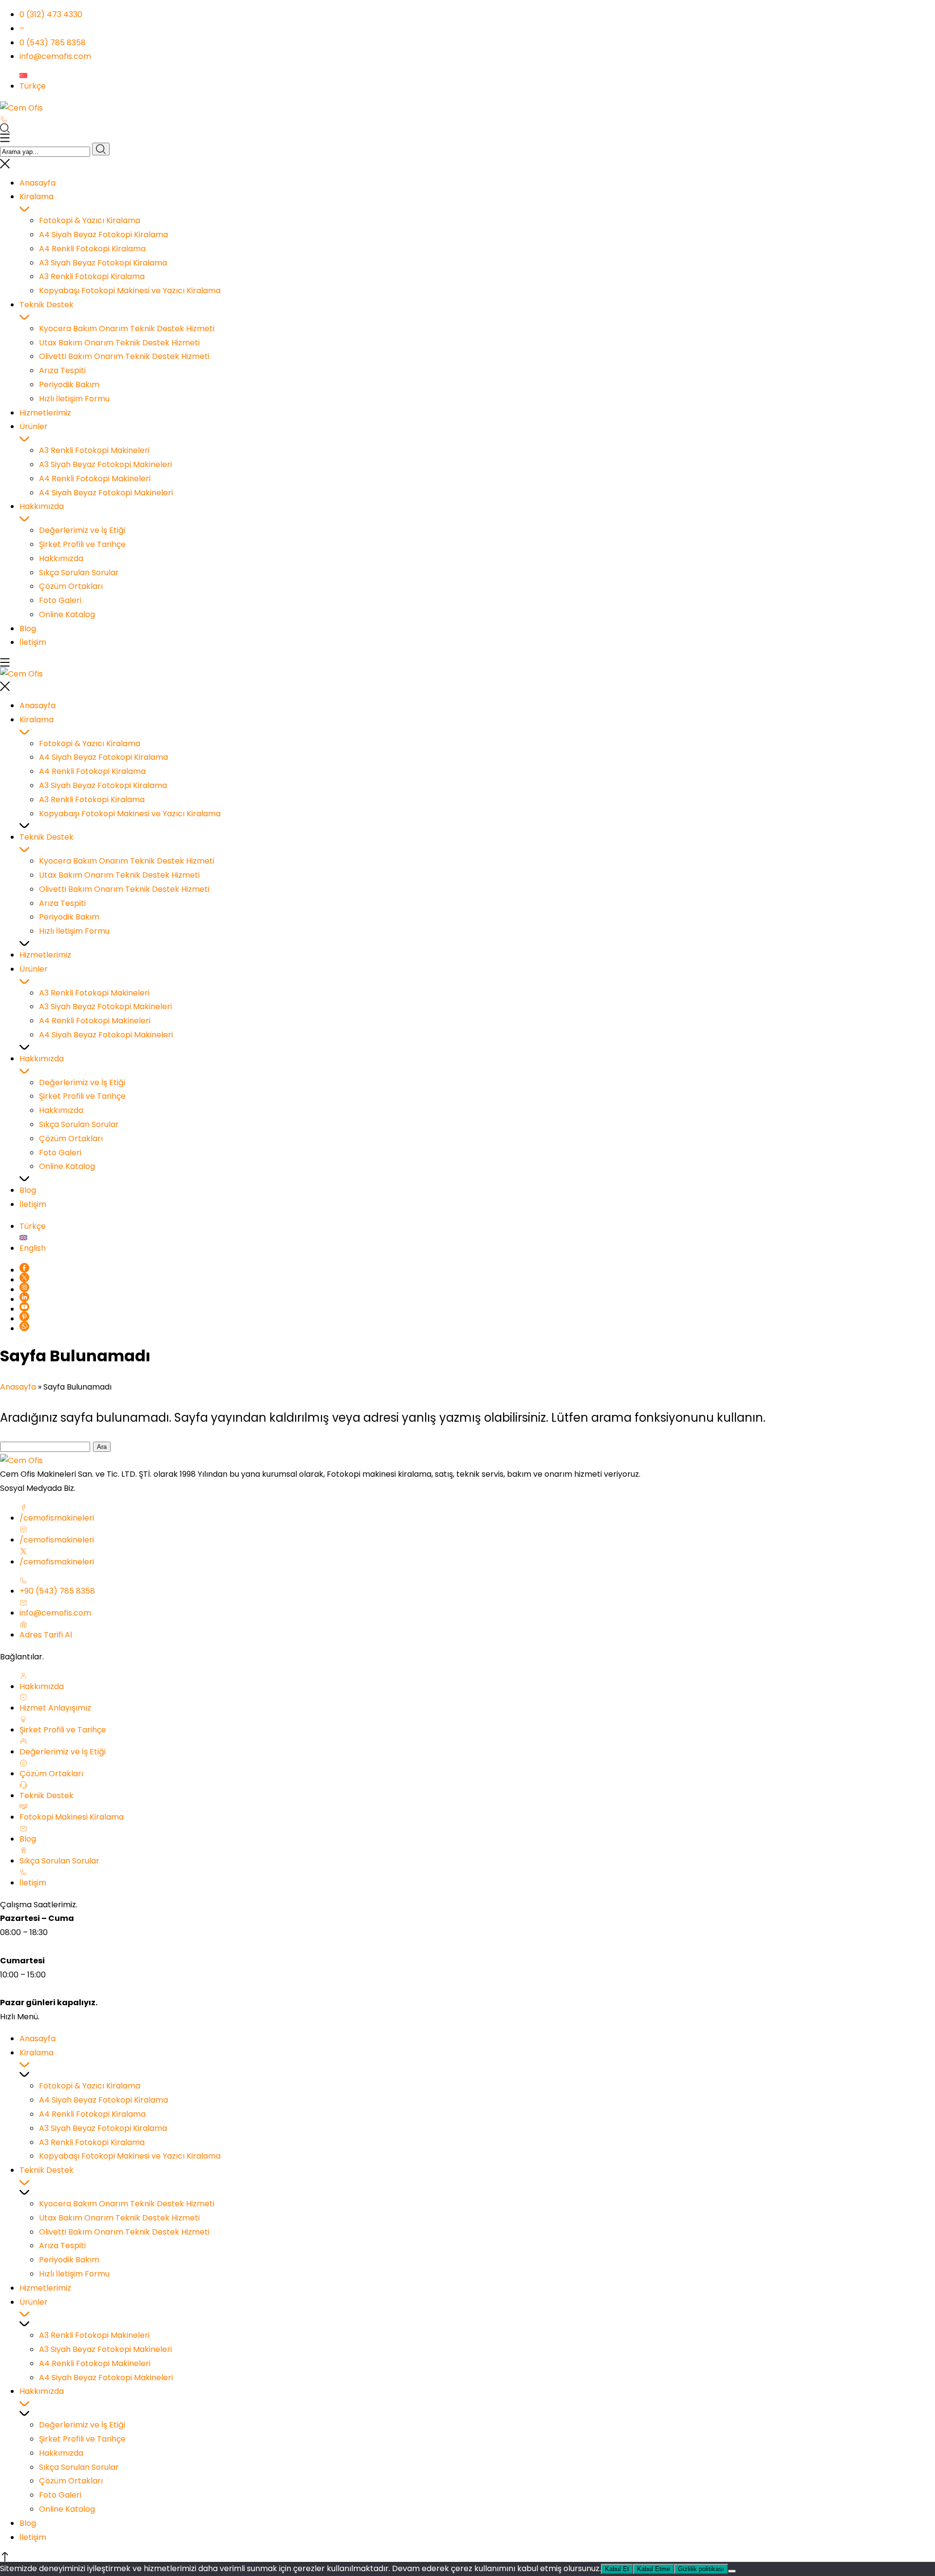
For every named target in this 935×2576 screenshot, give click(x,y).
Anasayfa (18, 1387)
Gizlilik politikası (701, 2569)
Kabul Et (617, 2569)
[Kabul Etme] (732, 2571)
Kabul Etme (654, 2569)
